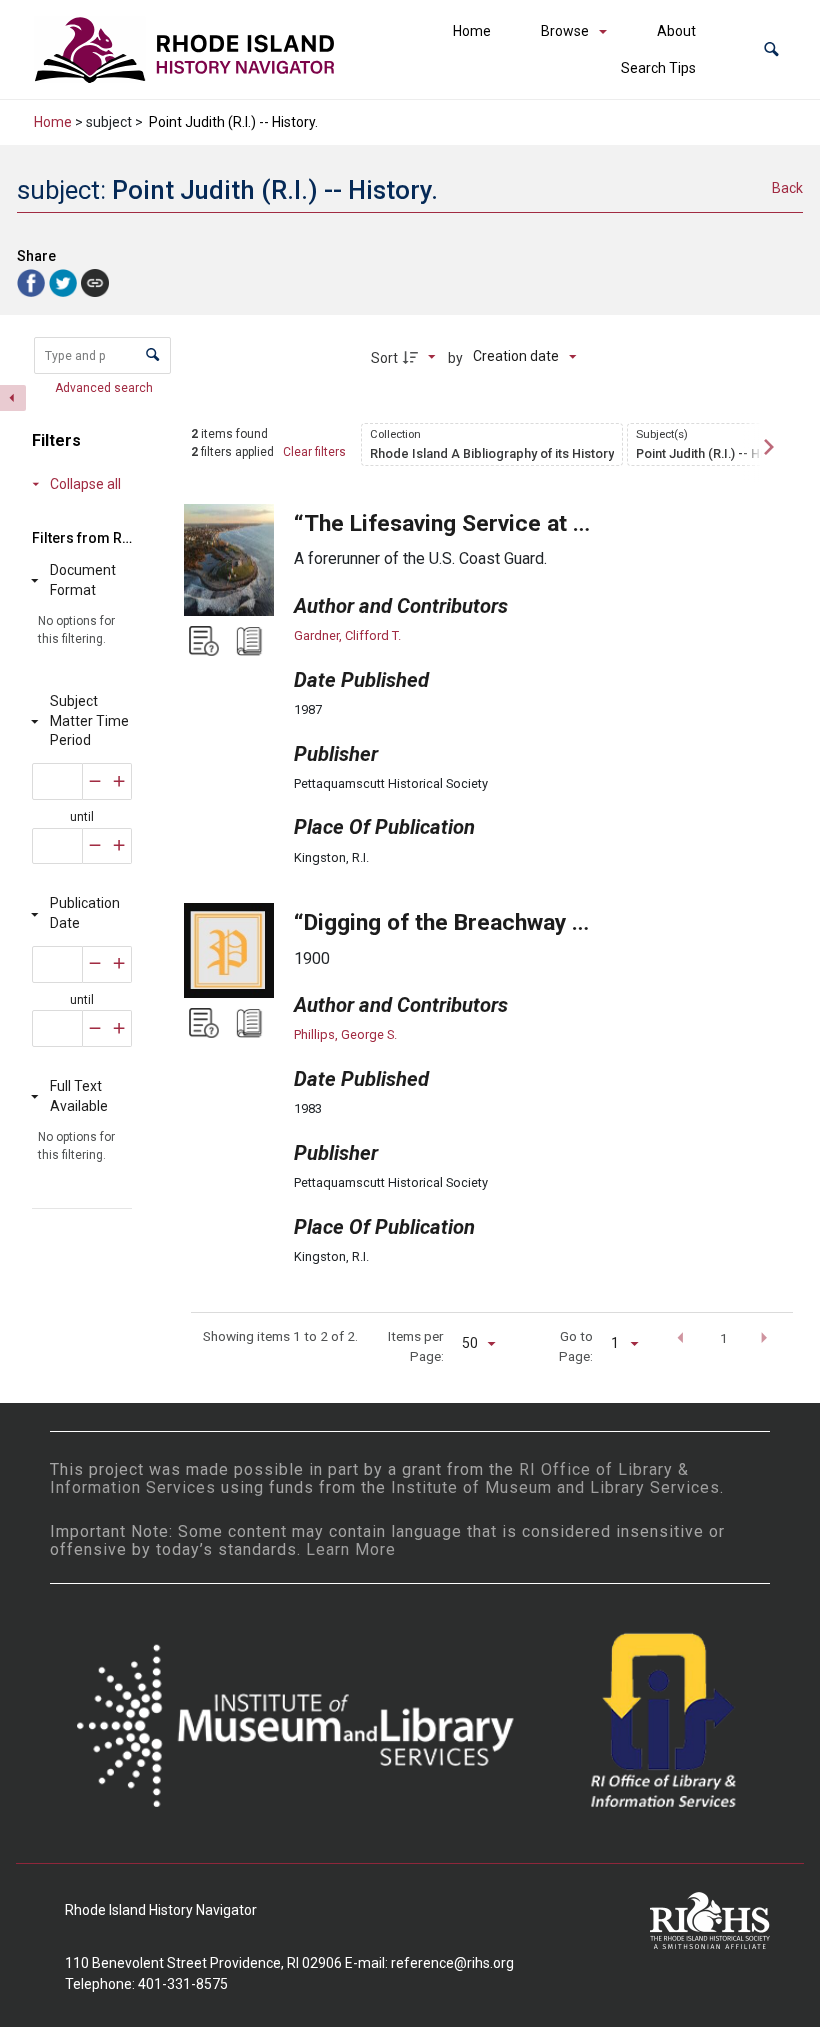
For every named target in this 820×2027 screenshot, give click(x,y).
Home (472, 31)
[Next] (767, 447)
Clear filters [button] (314, 452)
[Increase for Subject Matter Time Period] (119, 781)
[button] (771, 49)
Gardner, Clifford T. (347, 635)
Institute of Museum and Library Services (555, 1487)
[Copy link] (95, 283)
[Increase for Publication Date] (119, 964)
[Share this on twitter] (65, 281)
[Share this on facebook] (33, 281)
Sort (384, 358)
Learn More (351, 1549)
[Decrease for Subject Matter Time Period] (95, 781)
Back (787, 188)
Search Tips (658, 68)
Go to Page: (576, 1346)
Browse (565, 31)
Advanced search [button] (105, 388)
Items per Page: (416, 1346)
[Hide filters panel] (13, 398)
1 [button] (724, 1338)
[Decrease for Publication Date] (95, 964)
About (676, 31)
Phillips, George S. (345, 1034)
